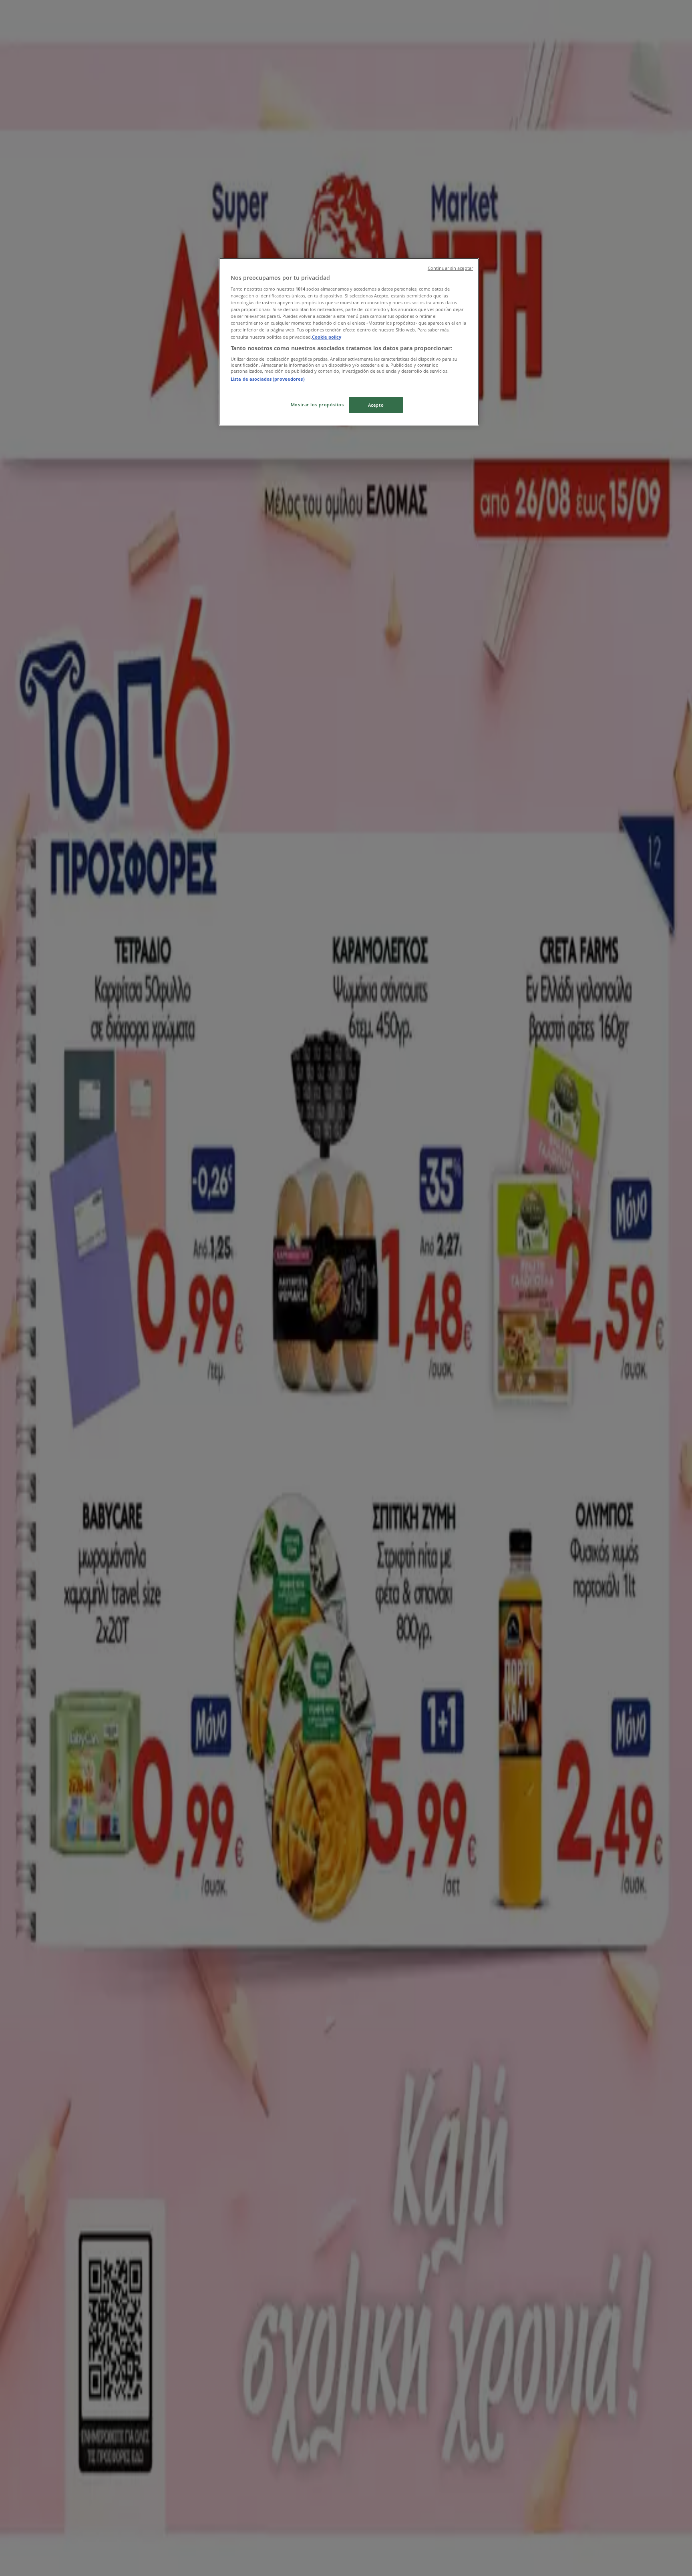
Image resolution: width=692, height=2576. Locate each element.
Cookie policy (327, 337)
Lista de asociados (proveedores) (268, 379)
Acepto (376, 405)
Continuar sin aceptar (450, 268)
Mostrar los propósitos (317, 405)
